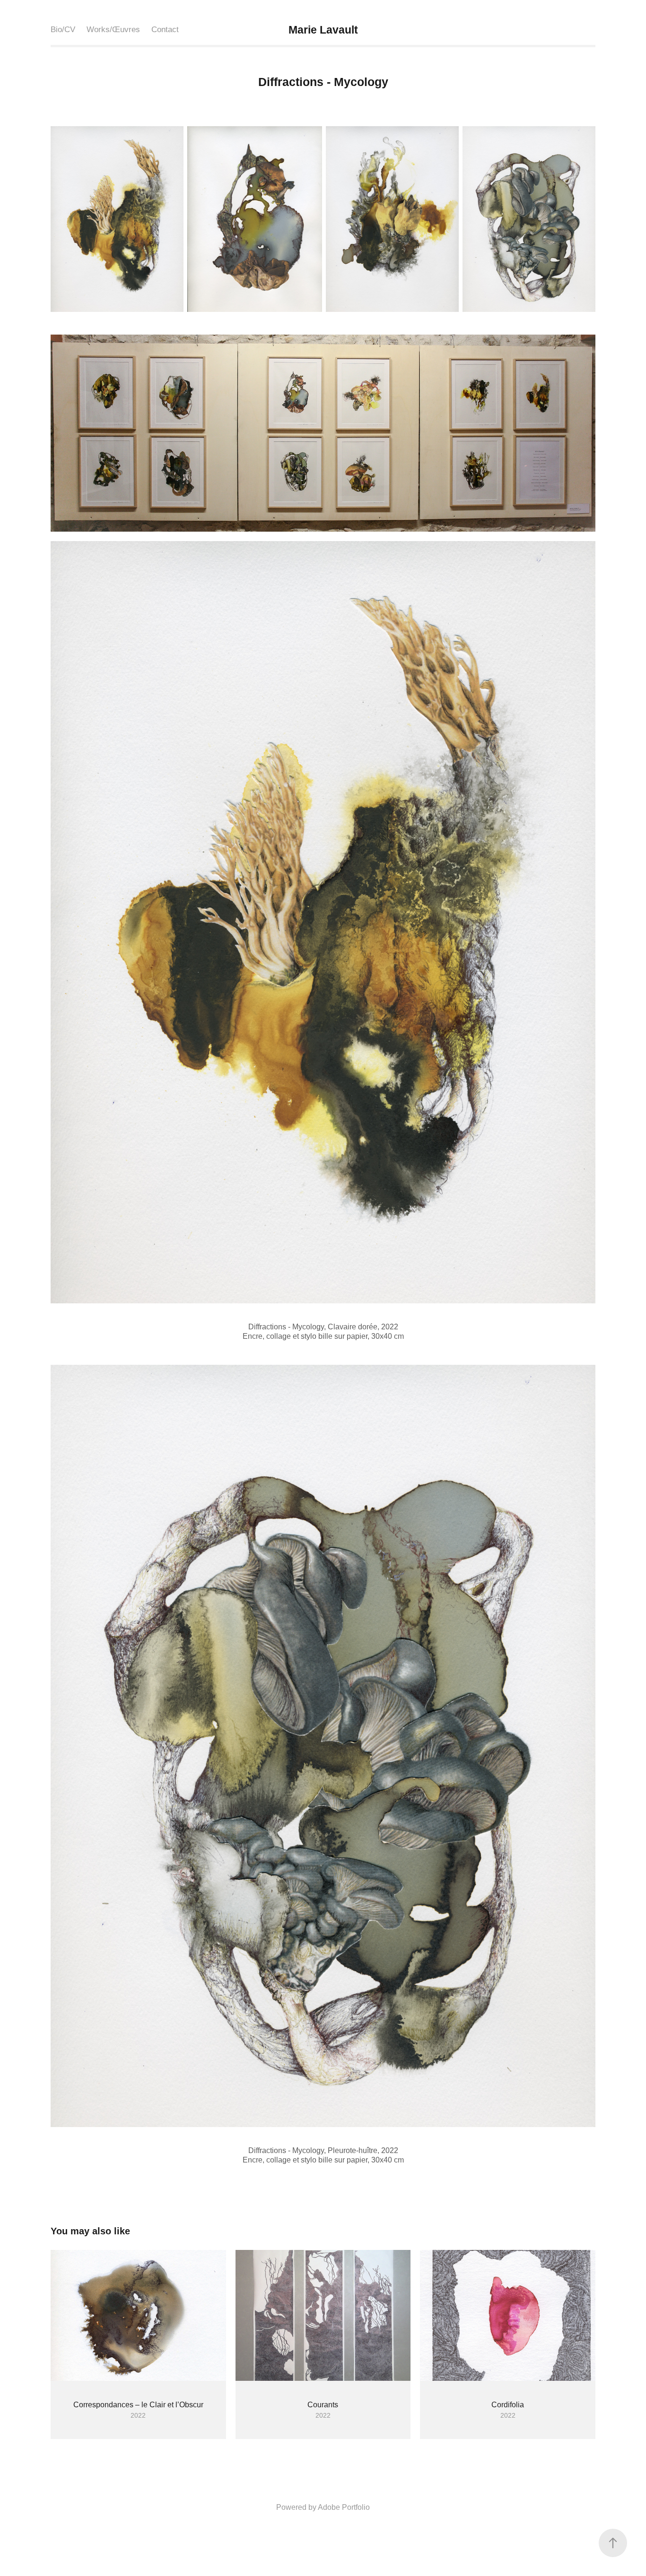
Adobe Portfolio (344, 2507)
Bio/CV (63, 30)
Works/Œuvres (113, 30)
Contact (165, 30)
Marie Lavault (323, 30)
